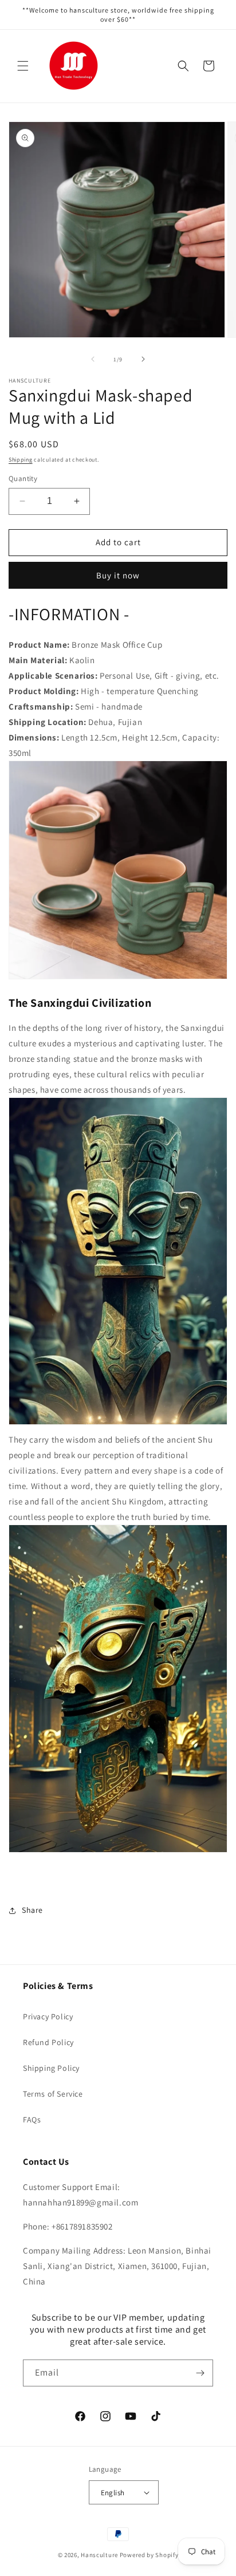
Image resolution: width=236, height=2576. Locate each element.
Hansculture (99, 2555)
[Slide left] (93, 359)
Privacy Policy (48, 2016)
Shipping (21, 460)
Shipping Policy (51, 2068)
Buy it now (118, 575)
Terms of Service (53, 2094)
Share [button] (32, 1910)
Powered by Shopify (149, 2555)
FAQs (32, 2120)
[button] (23, 66)
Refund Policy (48, 2042)
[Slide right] (143, 359)
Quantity (23, 478)
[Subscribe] (200, 2373)
